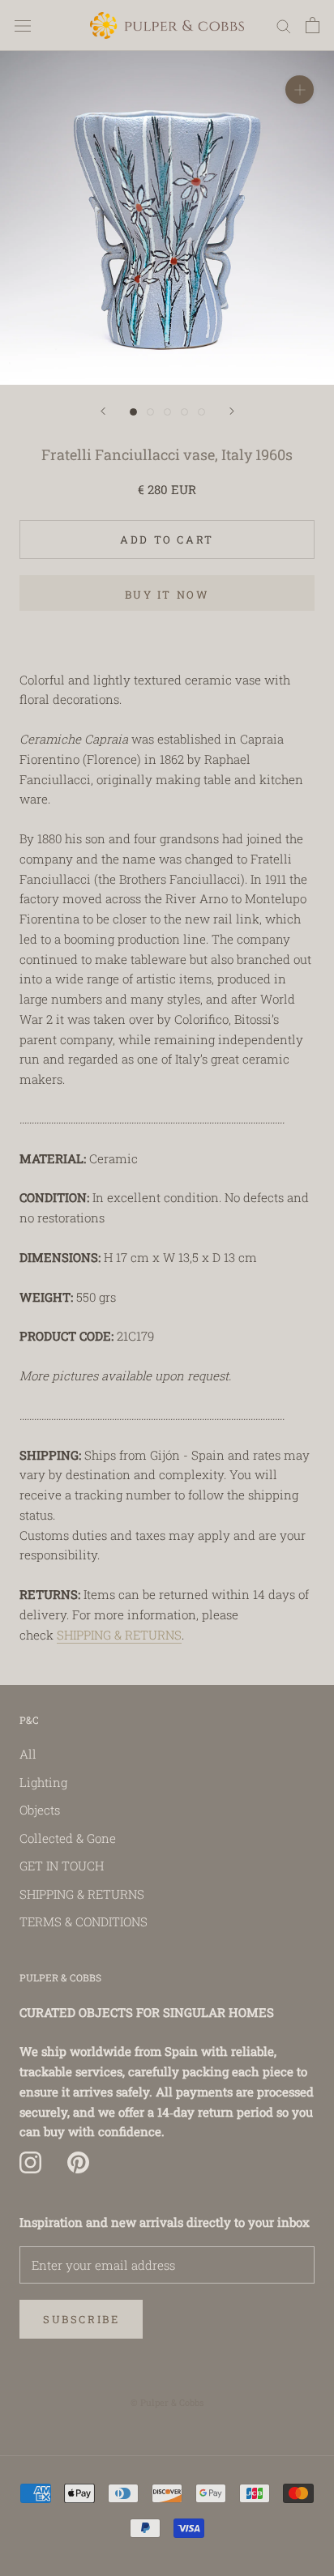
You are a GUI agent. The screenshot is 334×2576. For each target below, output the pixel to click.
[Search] (284, 26)
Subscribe (81, 2319)
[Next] (232, 411)
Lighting (43, 1782)
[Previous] (103, 411)
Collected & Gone (68, 1838)
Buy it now (167, 595)
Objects (40, 1810)
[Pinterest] (78, 2162)
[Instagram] (30, 2162)
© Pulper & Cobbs (167, 2402)
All (28, 1754)
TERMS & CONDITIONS (83, 1921)
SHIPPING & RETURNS (119, 1635)
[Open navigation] (23, 25)
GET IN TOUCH (62, 1866)
